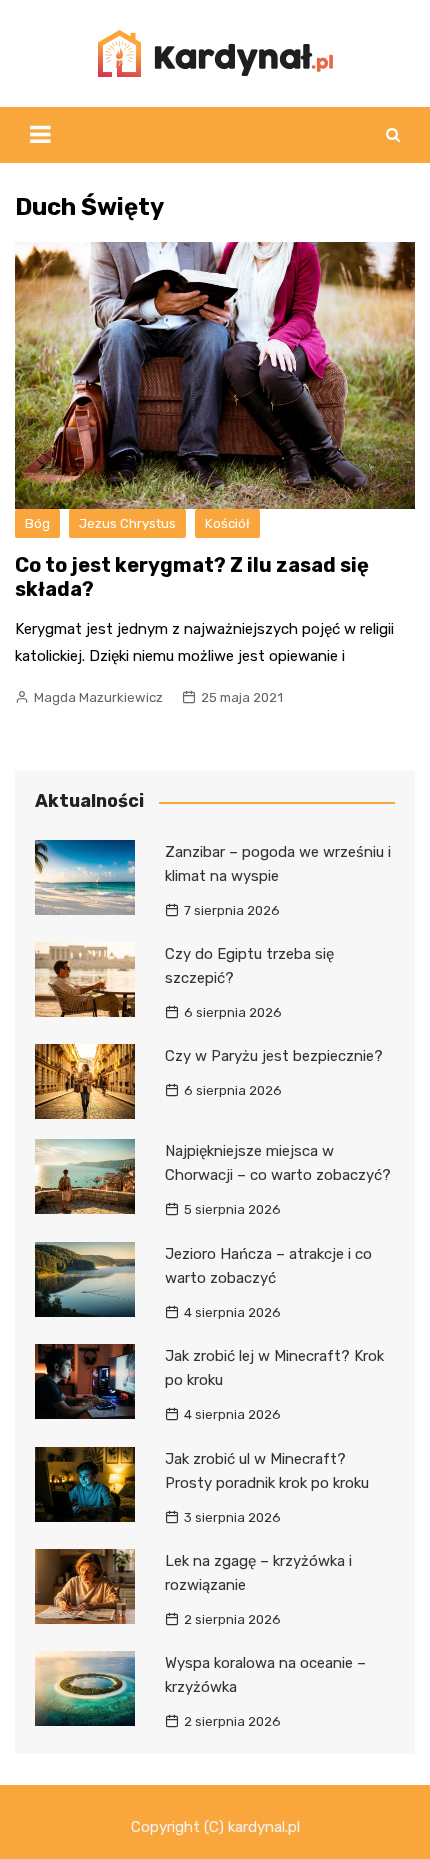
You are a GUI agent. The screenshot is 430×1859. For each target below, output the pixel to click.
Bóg (37, 523)
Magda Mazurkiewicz (98, 697)
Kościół (227, 523)
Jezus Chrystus (127, 523)
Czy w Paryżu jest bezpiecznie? (274, 1056)
